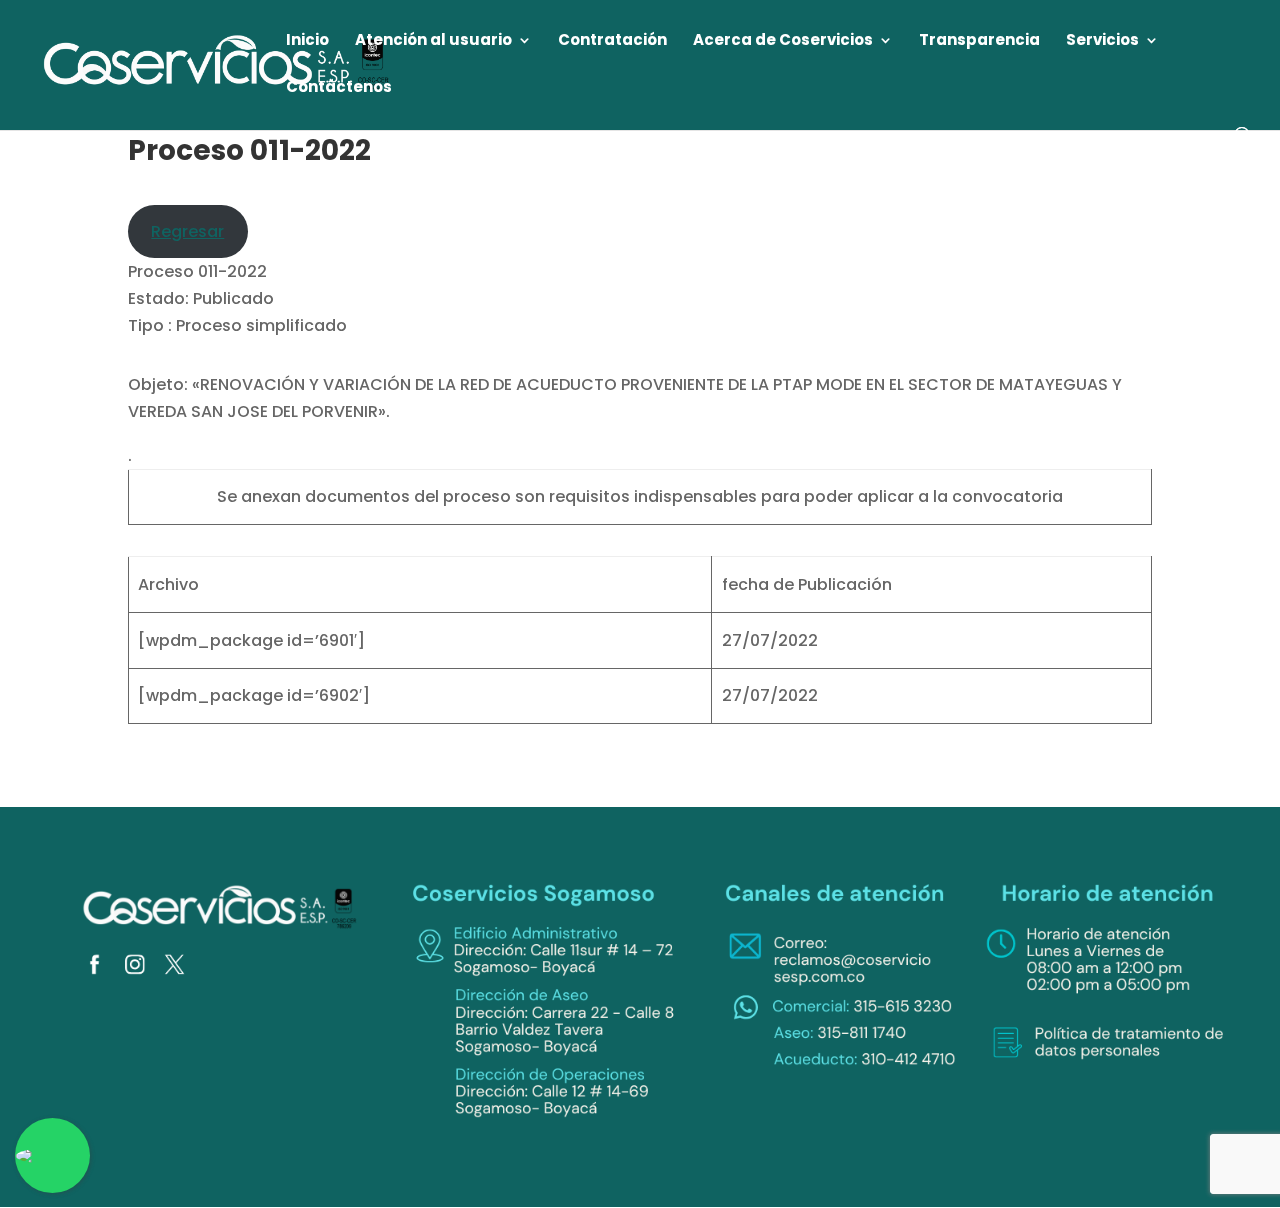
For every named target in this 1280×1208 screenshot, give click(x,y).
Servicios (1102, 41)
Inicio (307, 41)
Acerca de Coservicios (783, 41)
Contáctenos (339, 88)
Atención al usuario (433, 41)
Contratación (612, 41)
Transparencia (979, 41)
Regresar (187, 231)
